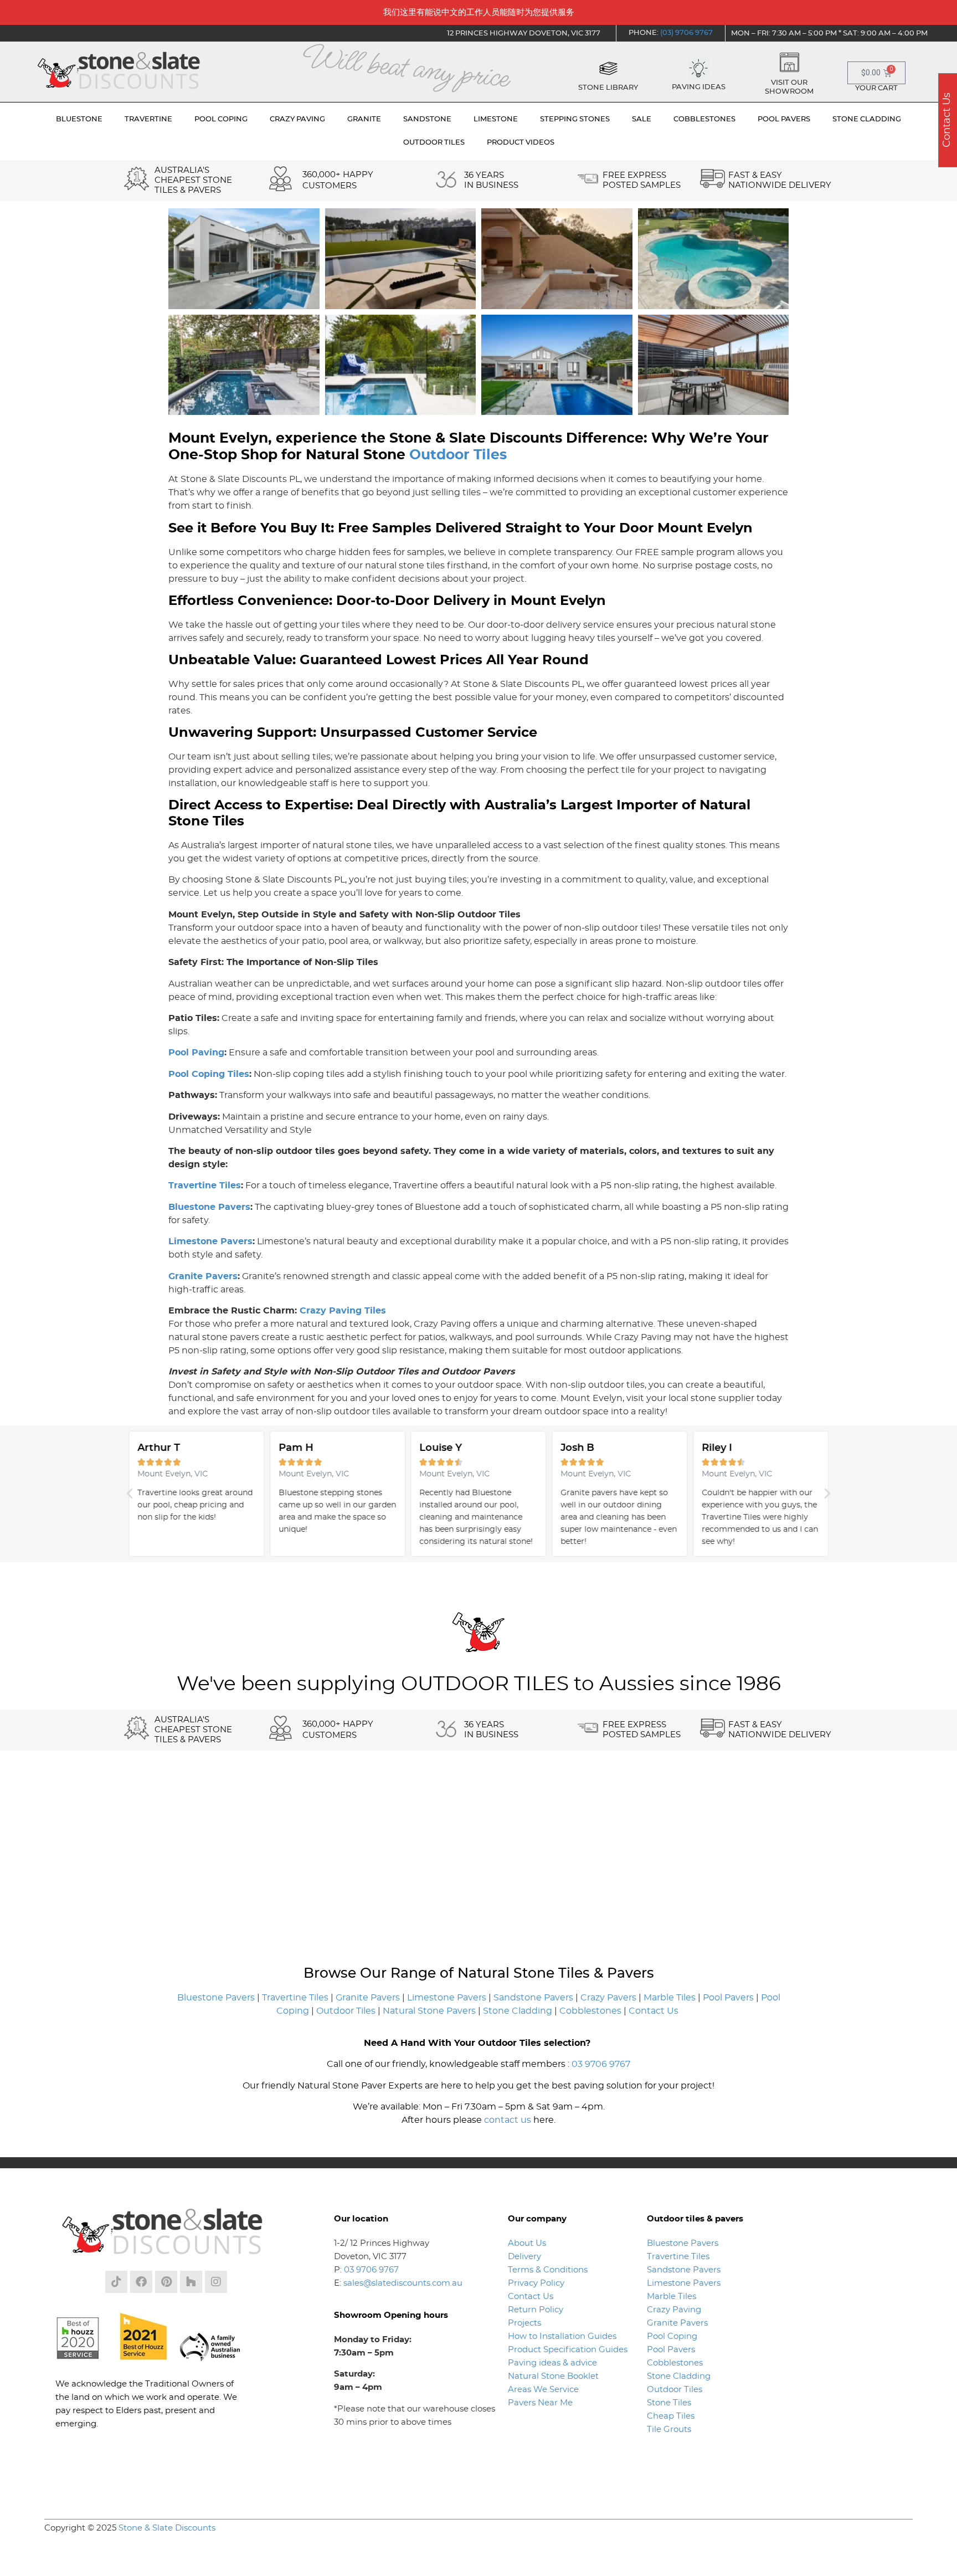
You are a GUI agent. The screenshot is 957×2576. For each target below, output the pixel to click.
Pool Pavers (728, 1998)
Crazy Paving (674, 2310)
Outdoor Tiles (458, 455)
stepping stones (575, 119)
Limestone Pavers (210, 1241)
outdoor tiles (434, 143)
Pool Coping (672, 2336)
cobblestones (704, 119)
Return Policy (536, 2310)
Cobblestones (590, 2011)
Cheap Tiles (671, 2416)
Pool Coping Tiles (209, 1074)
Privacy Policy (536, 2283)
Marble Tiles (670, 1998)
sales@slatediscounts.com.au (403, 2283)
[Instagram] (216, 2282)
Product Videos (521, 143)
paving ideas (699, 87)
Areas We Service (543, 2390)
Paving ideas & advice (552, 2363)
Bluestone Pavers (209, 1207)
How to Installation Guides (562, 2336)
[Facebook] (141, 2282)
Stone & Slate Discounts (167, 2528)
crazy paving (297, 119)
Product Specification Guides (569, 2350)
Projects (524, 2323)
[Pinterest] (166, 2282)
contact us (508, 2120)
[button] (130, 1494)
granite (364, 119)
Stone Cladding (518, 2011)
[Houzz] (191, 2282)
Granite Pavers (203, 1276)
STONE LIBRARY (608, 88)
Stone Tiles (669, 2403)
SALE (642, 119)
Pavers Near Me (540, 2403)
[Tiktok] (116, 2282)
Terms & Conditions (548, 2270)
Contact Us (654, 2011)
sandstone (427, 119)
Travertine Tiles (205, 1186)
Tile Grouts (669, 2429)
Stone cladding (867, 119)
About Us (527, 2243)
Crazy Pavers (608, 1998)
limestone (496, 119)
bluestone (79, 119)
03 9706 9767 (601, 2064)
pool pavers (784, 119)
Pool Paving (196, 1053)
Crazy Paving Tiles (343, 1311)
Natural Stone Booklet (553, 2376)
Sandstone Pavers (533, 1998)
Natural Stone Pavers (429, 2011)
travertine (148, 119)
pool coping (221, 119)
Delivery (524, 2257)
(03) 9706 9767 (686, 33)
